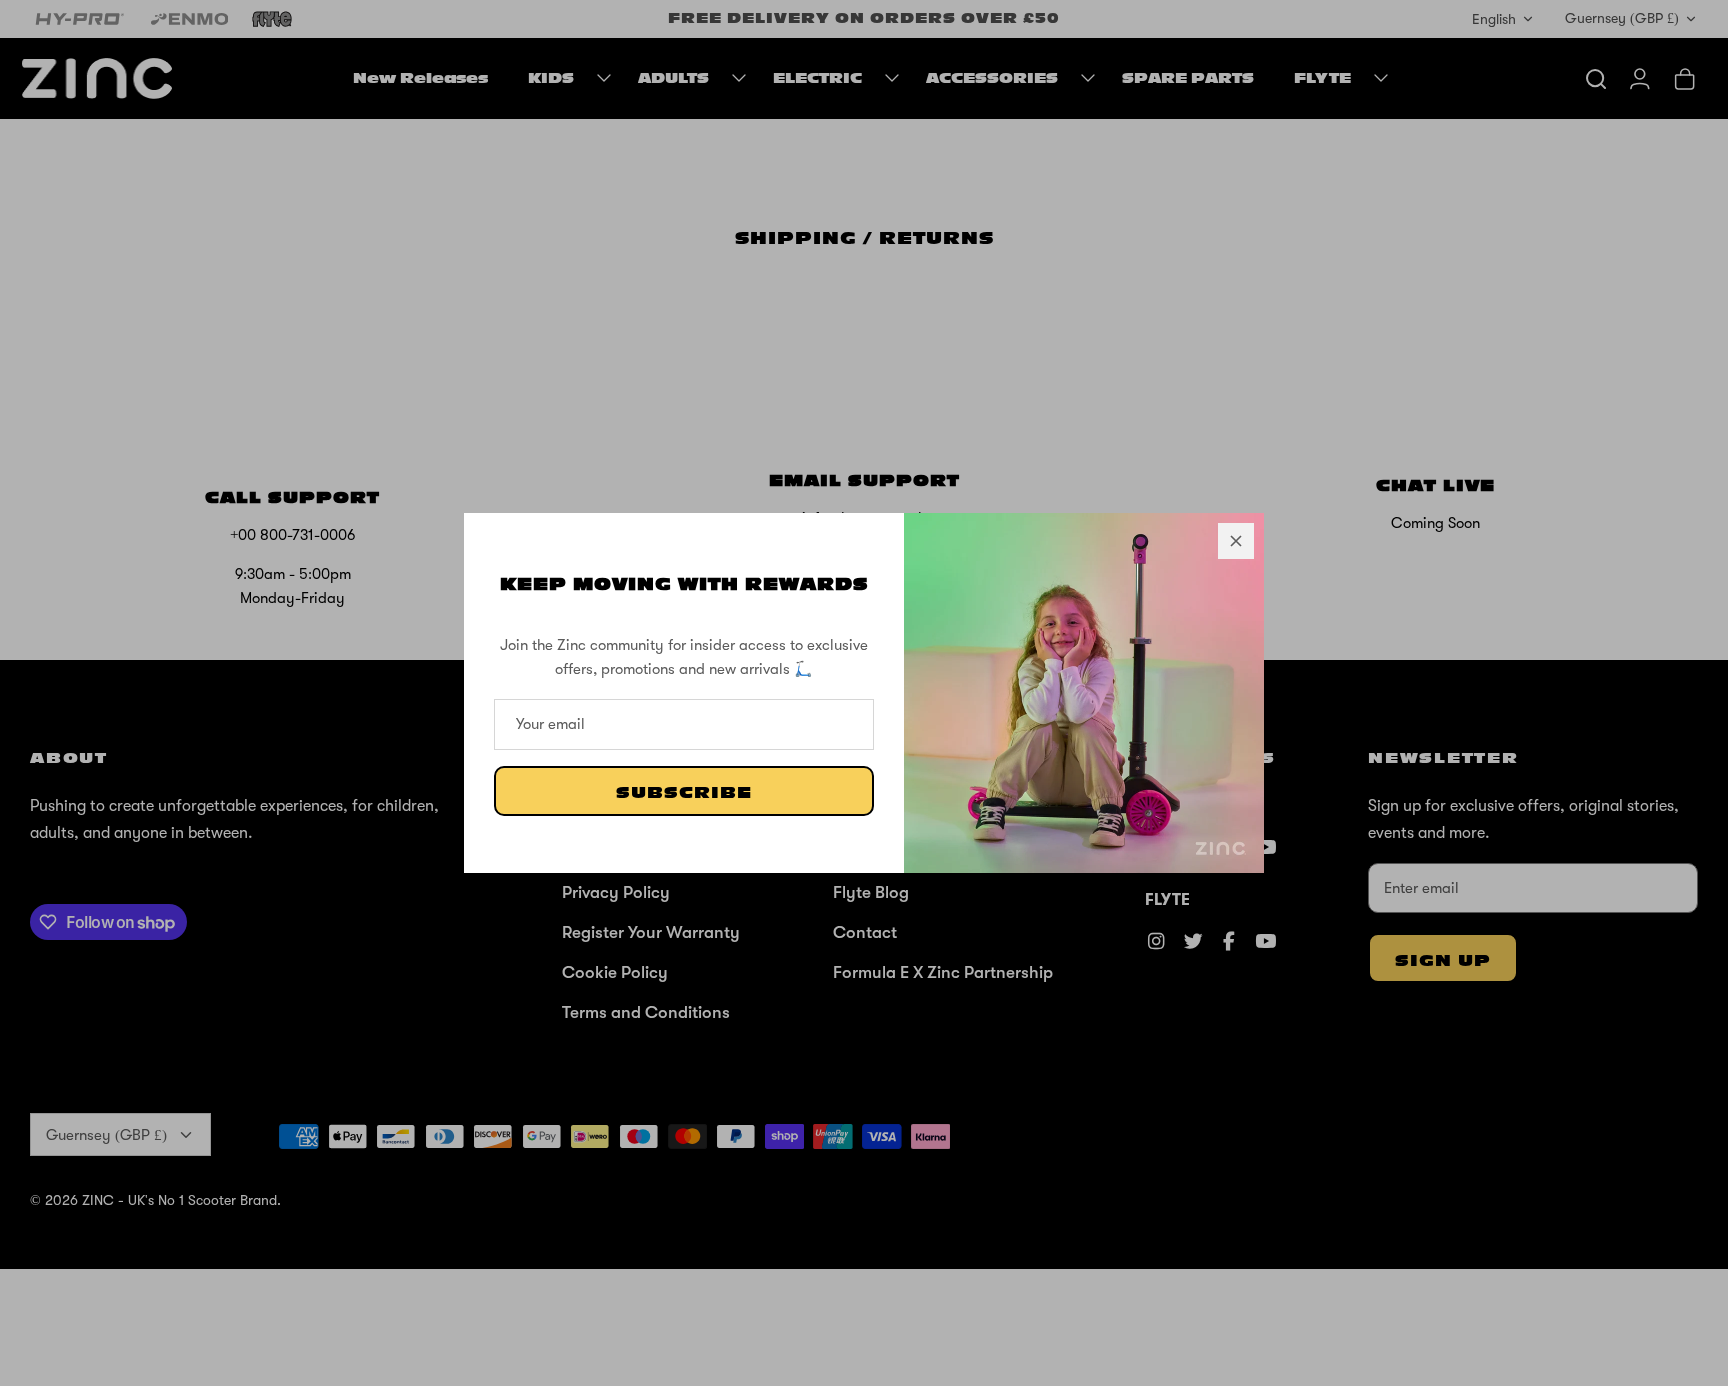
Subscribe (684, 793)
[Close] (1236, 541)
